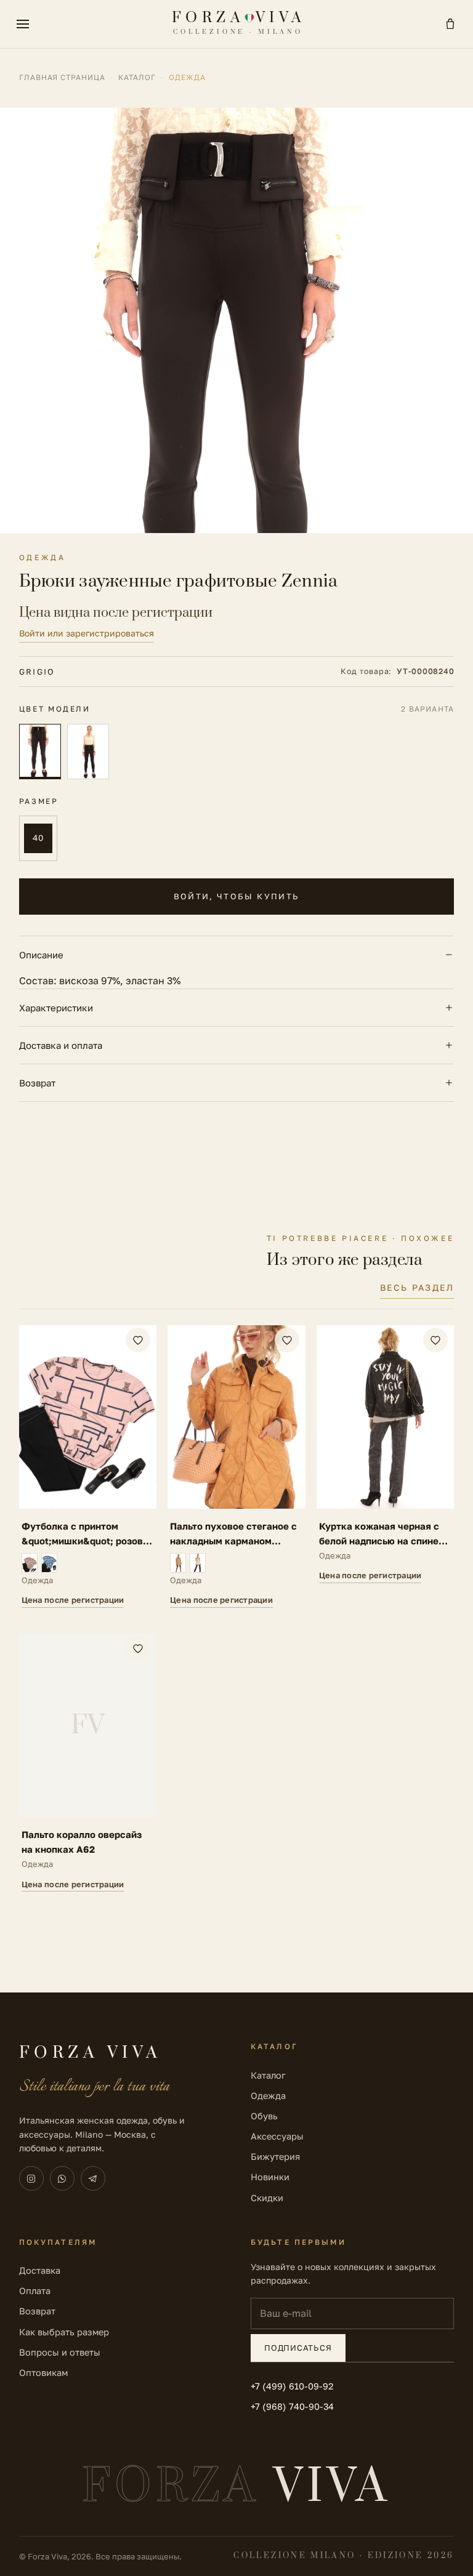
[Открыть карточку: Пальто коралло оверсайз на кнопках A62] (88, 1763)
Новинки (270, 2177)
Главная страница (62, 77)
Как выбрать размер (64, 2332)
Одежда (268, 2096)
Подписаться (298, 2348)
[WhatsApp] (62, 2178)
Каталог (137, 77)
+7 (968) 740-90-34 (292, 2406)
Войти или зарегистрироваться (87, 633)
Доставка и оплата (61, 1045)
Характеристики (56, 1008)
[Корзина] (450, 24)
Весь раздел (417, 1287)
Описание (41, 955)
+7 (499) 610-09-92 (292, 2386)
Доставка (40, 2270)
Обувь (264, 2116)
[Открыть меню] (23, 24)
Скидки (267, 2198)
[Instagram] (31, 2178)
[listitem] (40, 752)
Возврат (37, 1083)
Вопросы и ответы (60, 2352)
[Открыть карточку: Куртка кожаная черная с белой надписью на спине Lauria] (386, 1467)
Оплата (35, 2291)
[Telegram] (93, 2178)
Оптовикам (43, 2373)
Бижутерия (275, 2157)
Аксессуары (277, 2136)
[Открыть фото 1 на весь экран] (236, 320)
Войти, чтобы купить (236, 896)
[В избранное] (138, 1340)
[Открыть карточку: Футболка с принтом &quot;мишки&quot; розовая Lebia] (88, 1467)
